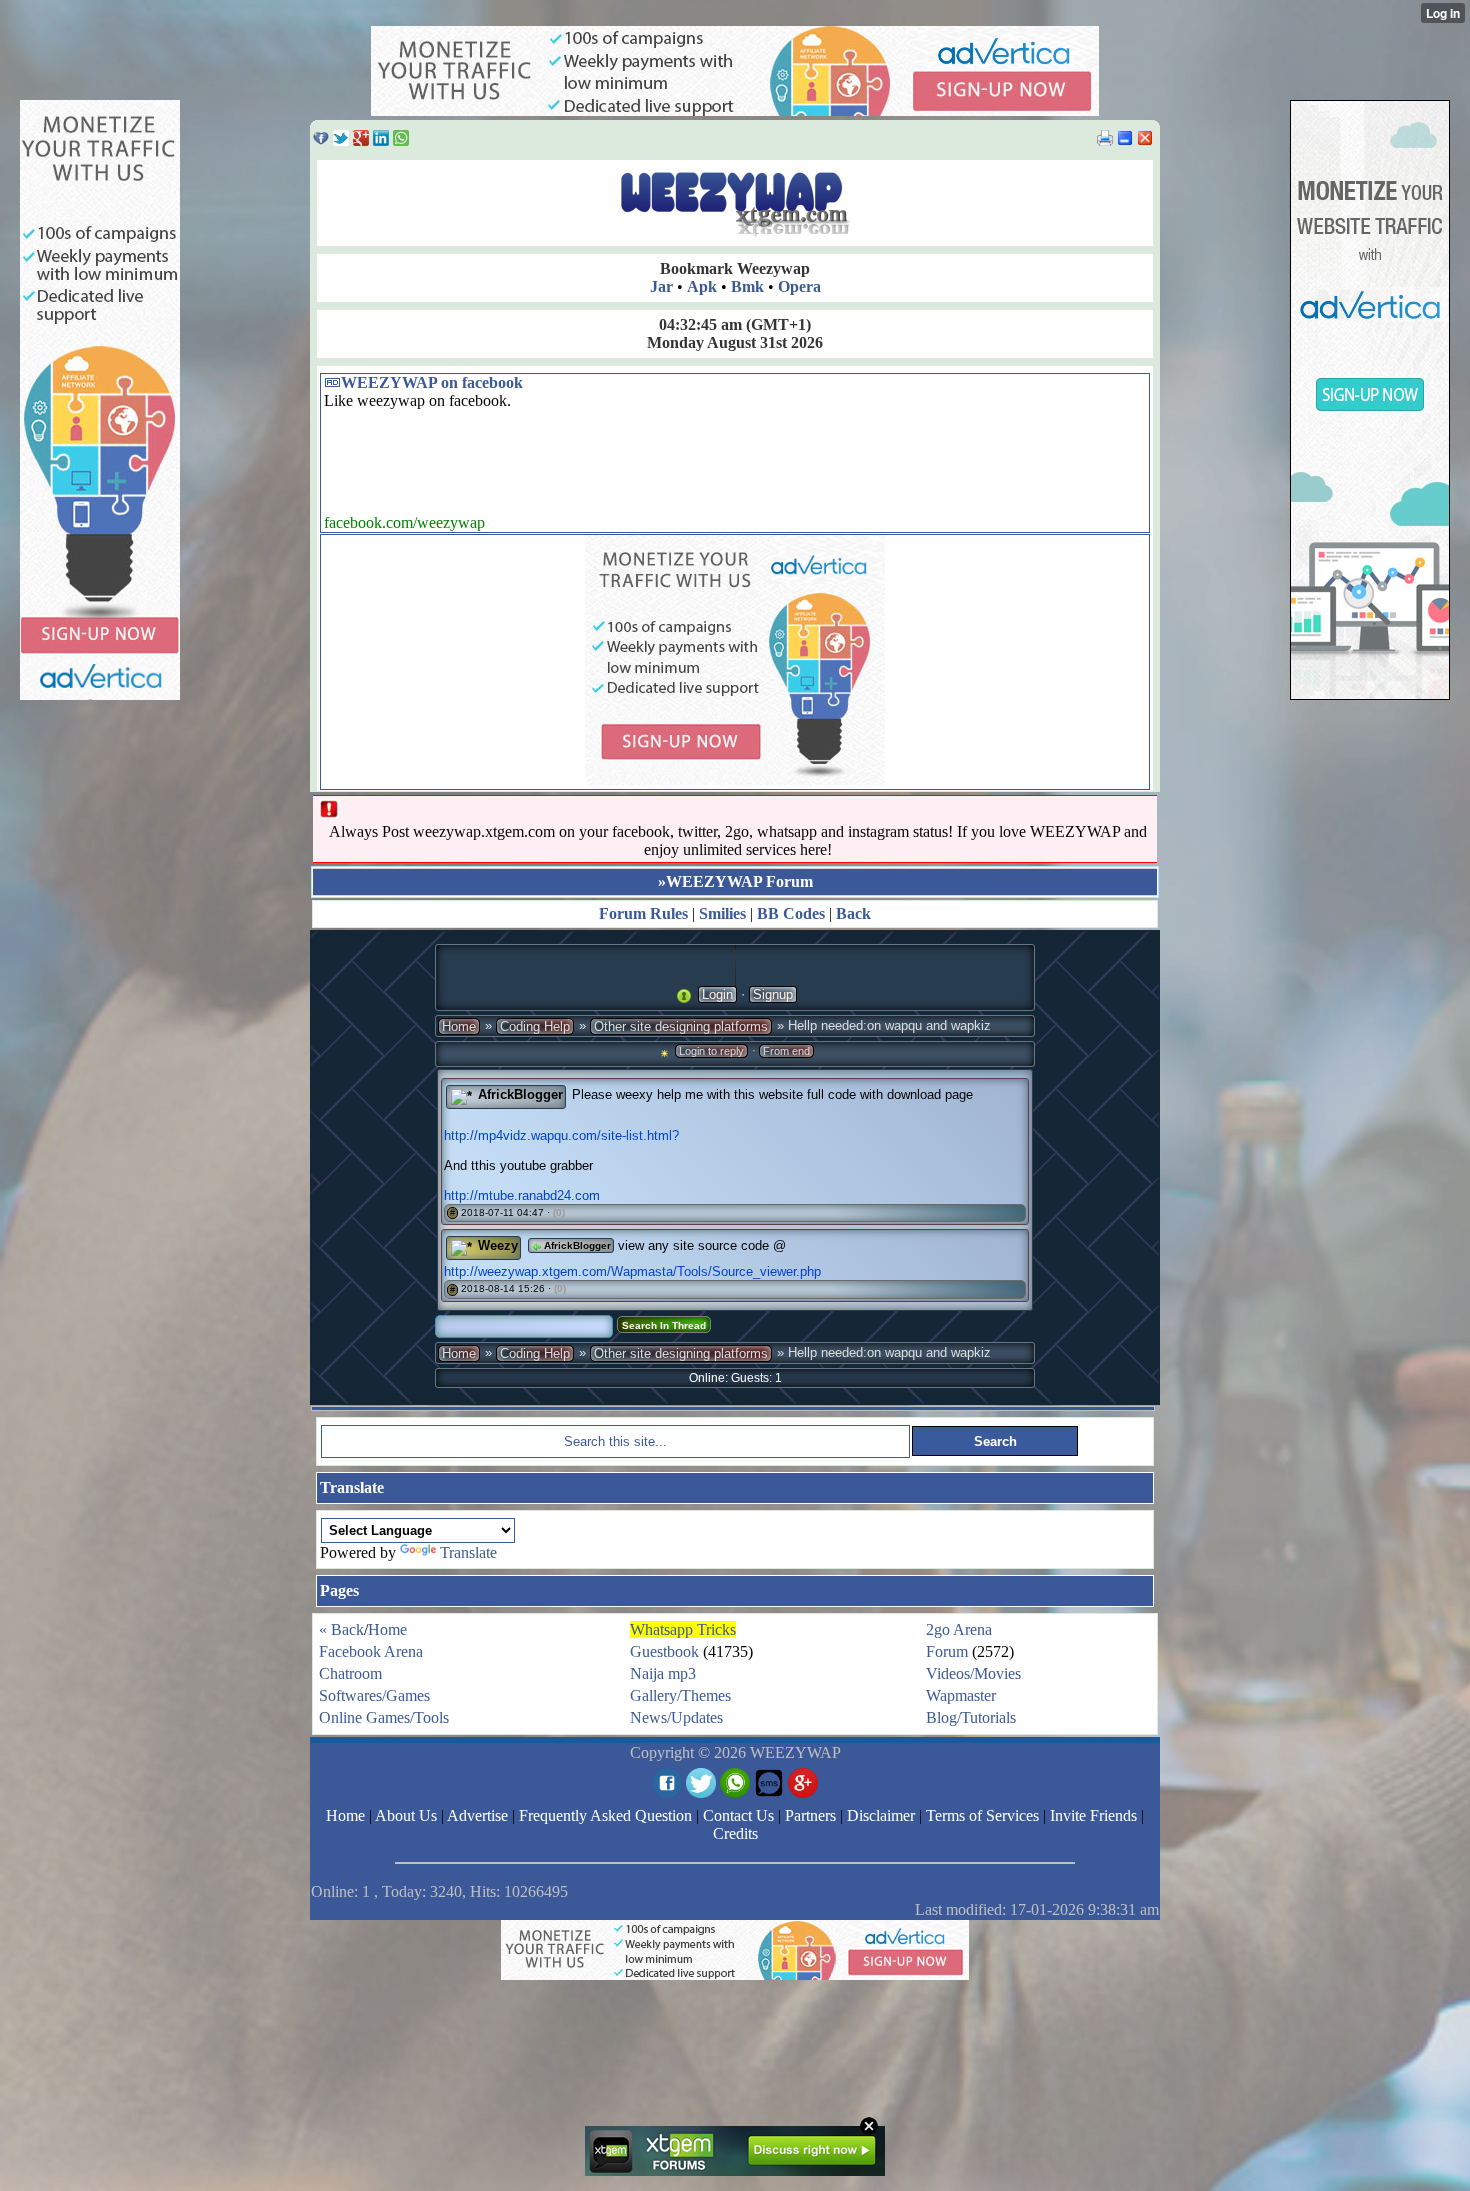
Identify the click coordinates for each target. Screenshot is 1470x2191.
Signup (773, 994)
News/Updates (676, 1717)
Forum (947, 1651)
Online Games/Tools (384, 1717)
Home (459, 1026)
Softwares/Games (374, 1695)
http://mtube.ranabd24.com (522, 1195)
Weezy (498, 1245)
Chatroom (350, 1673)
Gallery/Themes (680, 1695)
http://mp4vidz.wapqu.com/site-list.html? (561, 1135)
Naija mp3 (663, 1673)
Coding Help (535, 1026)
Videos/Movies (973, 1673)
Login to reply (711, 1051)
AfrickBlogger (520, 1094)
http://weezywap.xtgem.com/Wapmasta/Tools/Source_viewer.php (632, 1271)
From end (786, 1051)
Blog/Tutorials (971, 1717)
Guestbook (664, 1651)
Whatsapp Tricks (683, 1629)
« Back (341, 1629)
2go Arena (959, 1629)
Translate (468, 1552)
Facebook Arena (371, 1651)
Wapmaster (961, 1695)
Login (717, 994)
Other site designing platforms (681, 1026)
